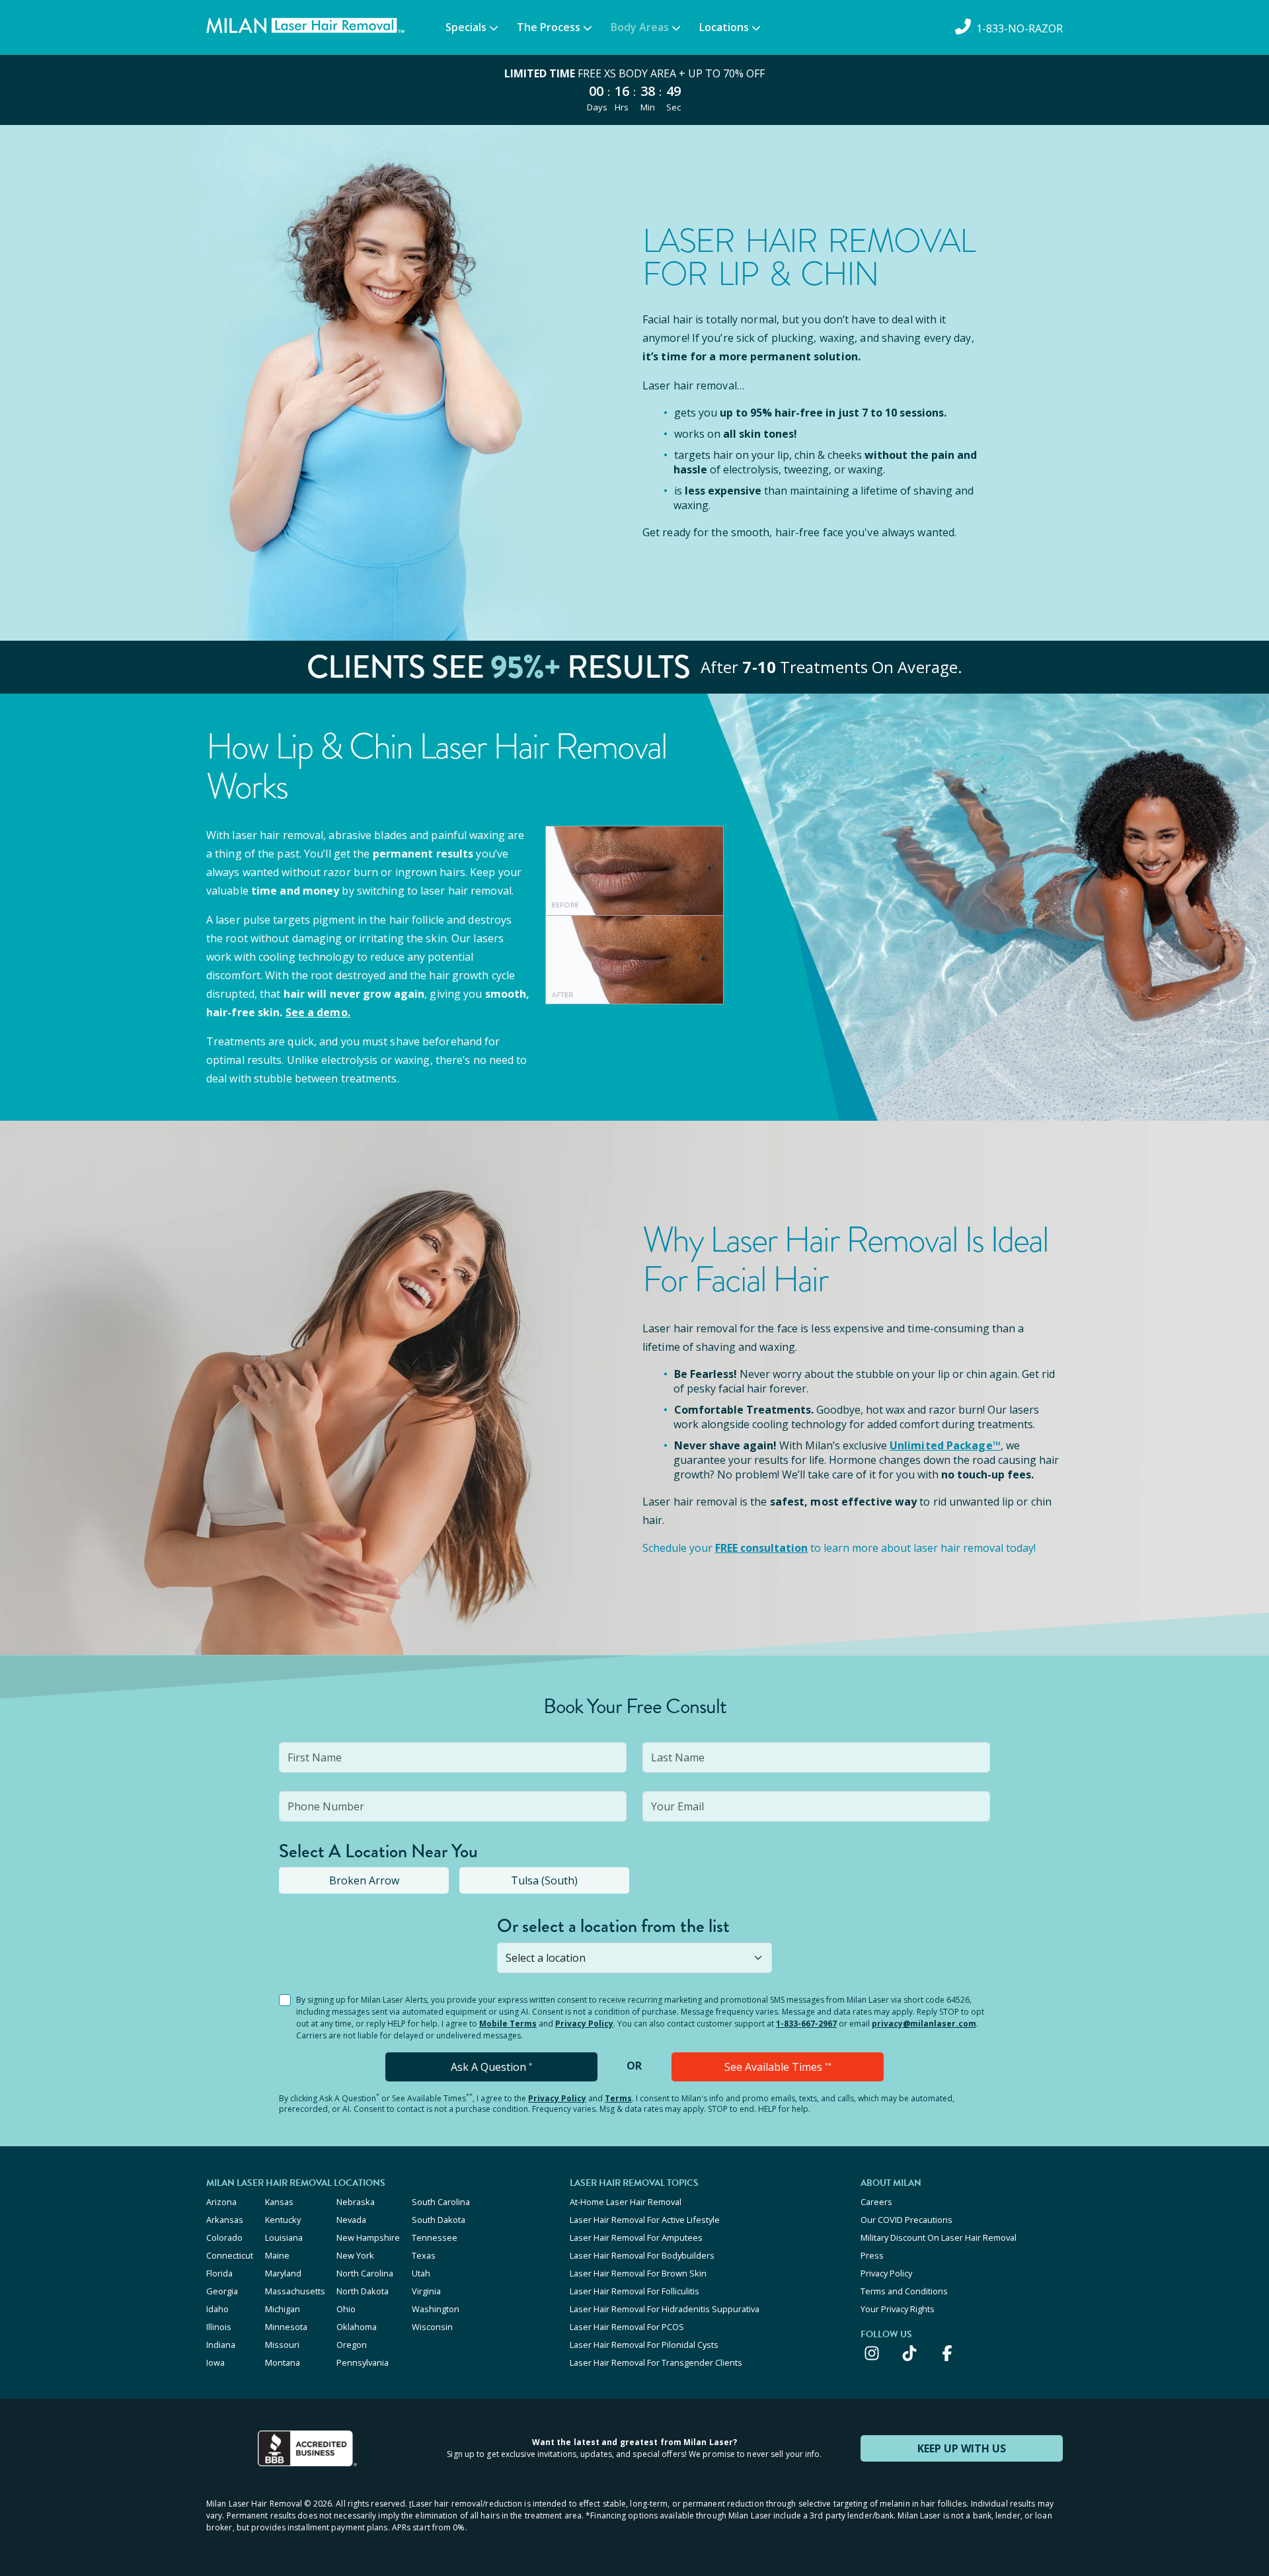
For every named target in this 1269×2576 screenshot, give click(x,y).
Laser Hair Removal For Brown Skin (638, 2273)
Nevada (351, 2220)
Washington (436, 2309)
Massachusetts (295, 2291)
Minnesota (286, 2327)
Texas (424, 2255)
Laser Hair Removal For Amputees (636, 2237)
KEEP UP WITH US (962, 2448)
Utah (421, 2273)
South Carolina (441, 2202)
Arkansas (225, 2220)
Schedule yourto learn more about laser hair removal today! (839, 1548)
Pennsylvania (363, 2362)
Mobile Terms (508, 2024)
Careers (876, 2202)
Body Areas (640, 27)
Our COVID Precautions (906, 2220)
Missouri (282, 2345)
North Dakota (363, 2291)
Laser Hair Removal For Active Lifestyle (645, 2220)
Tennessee (435, 2237)
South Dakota (439, 2220)
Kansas (279, 2202)
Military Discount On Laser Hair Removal (939, 2237)
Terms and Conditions (904, 2291)
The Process (549, 27)
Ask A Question (491, 2067)
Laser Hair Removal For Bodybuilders (642, 2255)
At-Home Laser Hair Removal (626, 2202)
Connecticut (230, 2255)
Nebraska (356, 2202)
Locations (724, 27)
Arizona (221, 2202)
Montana (283, 2362)
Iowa (215, 2362)
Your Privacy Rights (898, 2309)
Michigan (283, 2309)
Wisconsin (432, 2327)
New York (355, 2255)
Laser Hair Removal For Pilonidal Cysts (644, 2345)
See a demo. (318, 1012)
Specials (466, 27)
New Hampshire (368, 2237)
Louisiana (284, 2237)
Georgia (222, 2291)
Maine (277, 2255)
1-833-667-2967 (806, 2024)
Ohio (346, 2309)
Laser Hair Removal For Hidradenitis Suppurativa (665, 2309)
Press (872, 2255)
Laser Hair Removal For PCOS (627, 2327)
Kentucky (283, 2220)
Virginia (426, 2291)
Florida (219, 2273)
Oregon (352, 2345)
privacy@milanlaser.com (924, 2024)
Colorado (224, 2237)
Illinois (219, 2327)
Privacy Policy (584, 2024)
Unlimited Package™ (945, 1445)
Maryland (283, 2273)
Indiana (221, 2345)
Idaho (217, 2309)
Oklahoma (357, 2327)
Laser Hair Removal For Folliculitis (634, 2291)
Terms (618, 2098)
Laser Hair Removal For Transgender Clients (656, 2362)
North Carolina (365, 2273)
